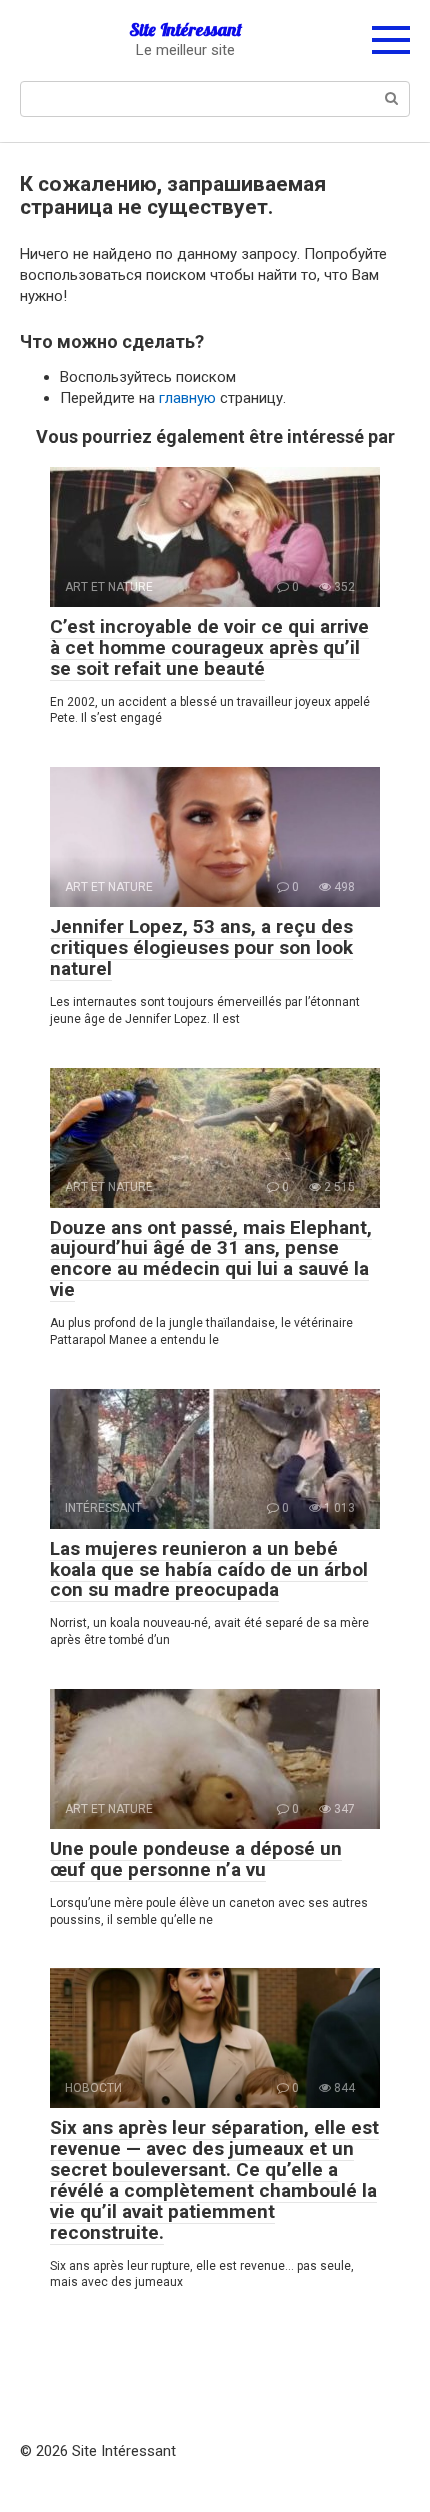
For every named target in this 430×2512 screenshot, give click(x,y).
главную (187, 398)
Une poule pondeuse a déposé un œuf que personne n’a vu (196, 1859)
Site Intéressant (185, 29)
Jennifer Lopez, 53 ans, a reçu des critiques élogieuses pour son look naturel (201, 947)
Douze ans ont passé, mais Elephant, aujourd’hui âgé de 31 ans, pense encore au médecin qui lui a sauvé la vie (211, 1259)
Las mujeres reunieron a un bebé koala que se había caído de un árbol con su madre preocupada (209, 1569)
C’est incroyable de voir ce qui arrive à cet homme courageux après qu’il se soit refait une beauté (209, 647)
